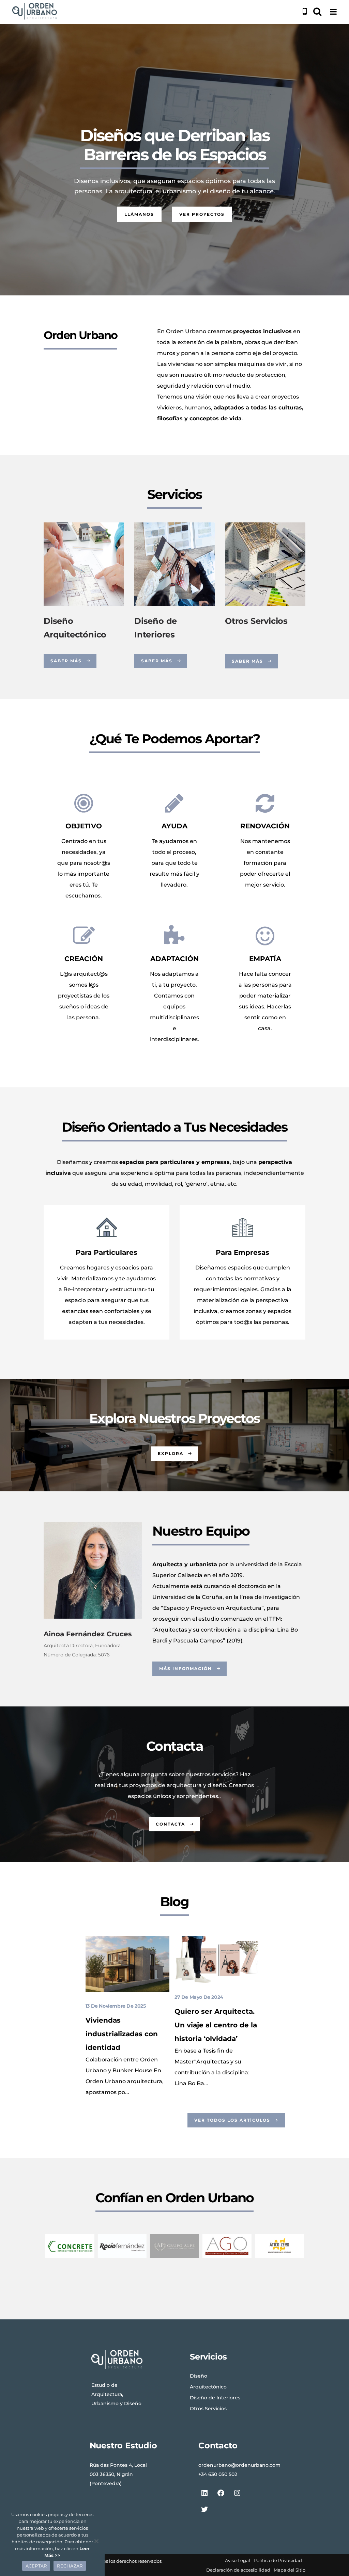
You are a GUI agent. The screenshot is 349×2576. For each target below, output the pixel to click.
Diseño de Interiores (215, 2398)
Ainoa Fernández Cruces (88, 1634)
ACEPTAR (36, 2566)
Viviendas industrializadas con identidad (122, 2034)
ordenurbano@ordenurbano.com (239, 2465)
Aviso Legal (238, 2560)
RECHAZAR (70, 2566)
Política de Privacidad (278, 2560)
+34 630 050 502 (218, 2474)
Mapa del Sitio (290, 2570)
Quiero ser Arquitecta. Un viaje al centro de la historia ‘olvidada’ (216, 2025)
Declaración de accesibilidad (238, 2570)
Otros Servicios (256, 621)
